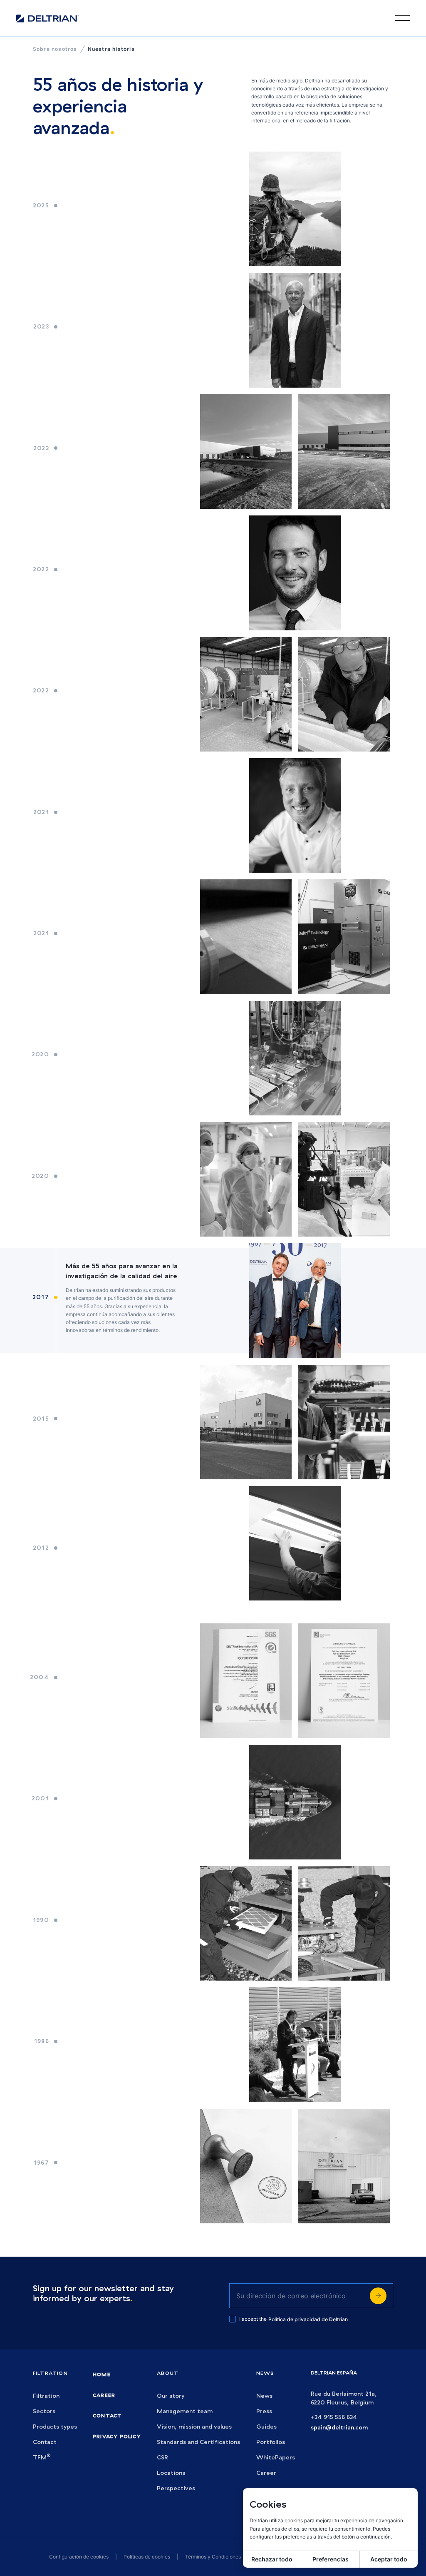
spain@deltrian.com (339, 2428)
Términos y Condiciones (213, 2557)
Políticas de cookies (147, 2557)
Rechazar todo (272, 2559)
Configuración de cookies (79, 2557)
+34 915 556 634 (334, 2417)
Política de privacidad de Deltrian (308, 2319)
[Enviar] (378, 2296)
